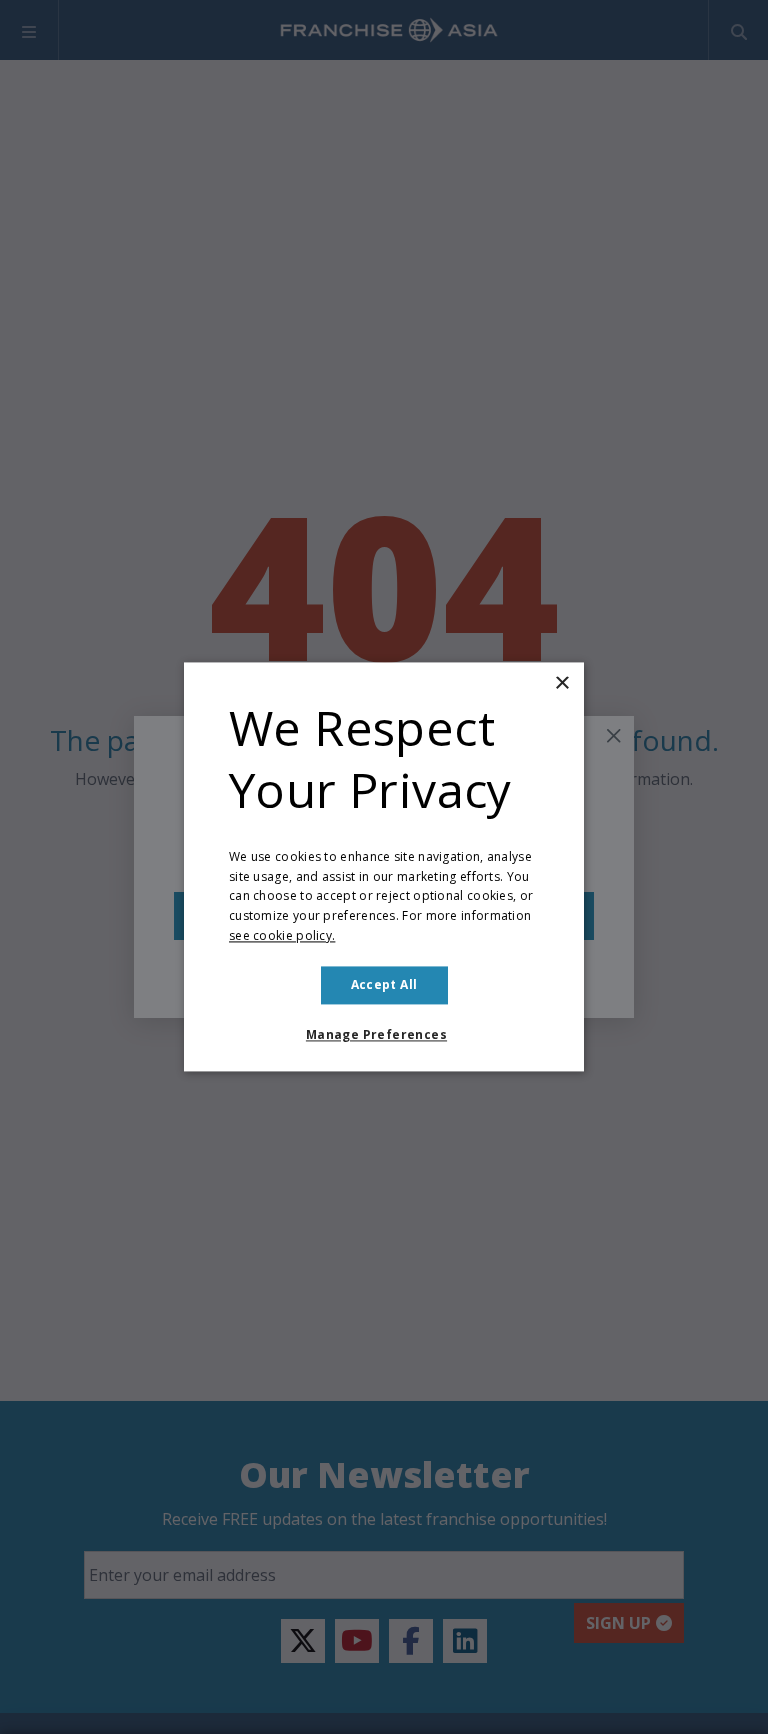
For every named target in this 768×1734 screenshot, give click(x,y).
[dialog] (384, 866)
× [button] (561, 683)
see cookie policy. (282, 935)
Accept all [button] (384, 984)
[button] (384, 1036)
